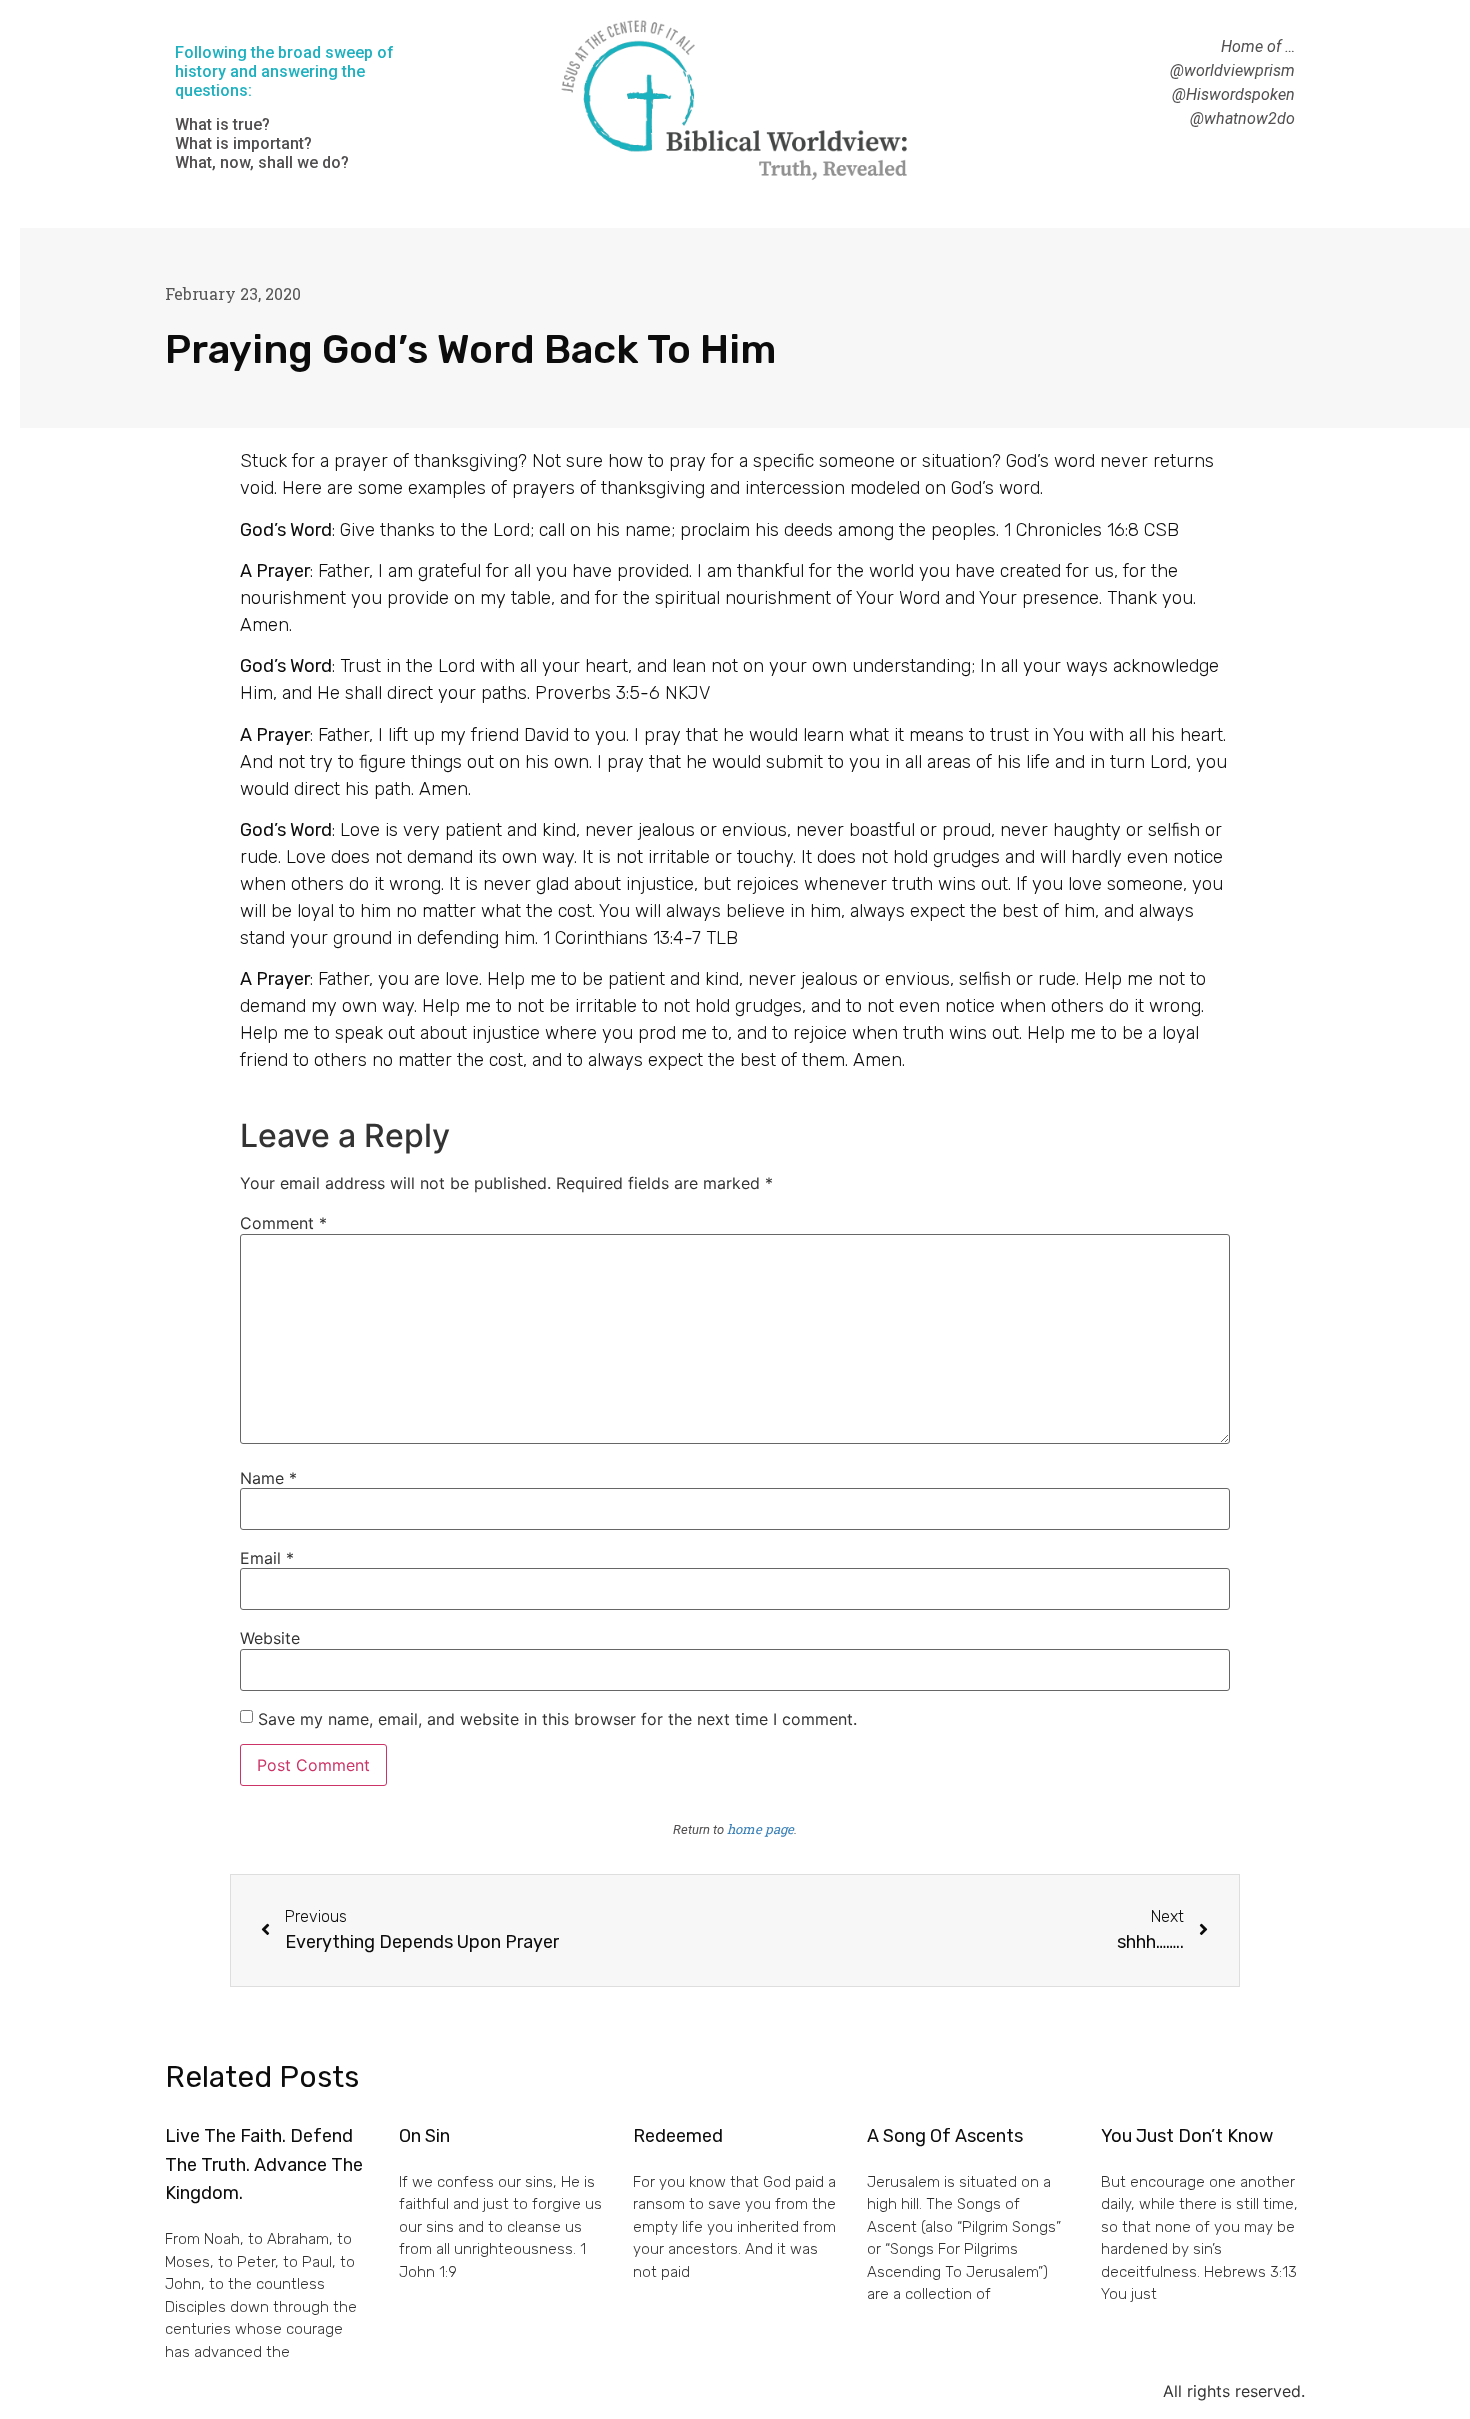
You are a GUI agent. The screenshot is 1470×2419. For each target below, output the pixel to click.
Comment (283, 1223)
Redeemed (678, 2136)
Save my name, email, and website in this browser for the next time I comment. (557, 1719)
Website (270, 1638)
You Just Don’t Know (1187, 2136)
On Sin (424, 2136)
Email (267, 1558)
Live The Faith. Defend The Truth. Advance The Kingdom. (264, 2165)
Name (268, 1478)
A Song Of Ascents (945, 2136)
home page (760, 1829)
